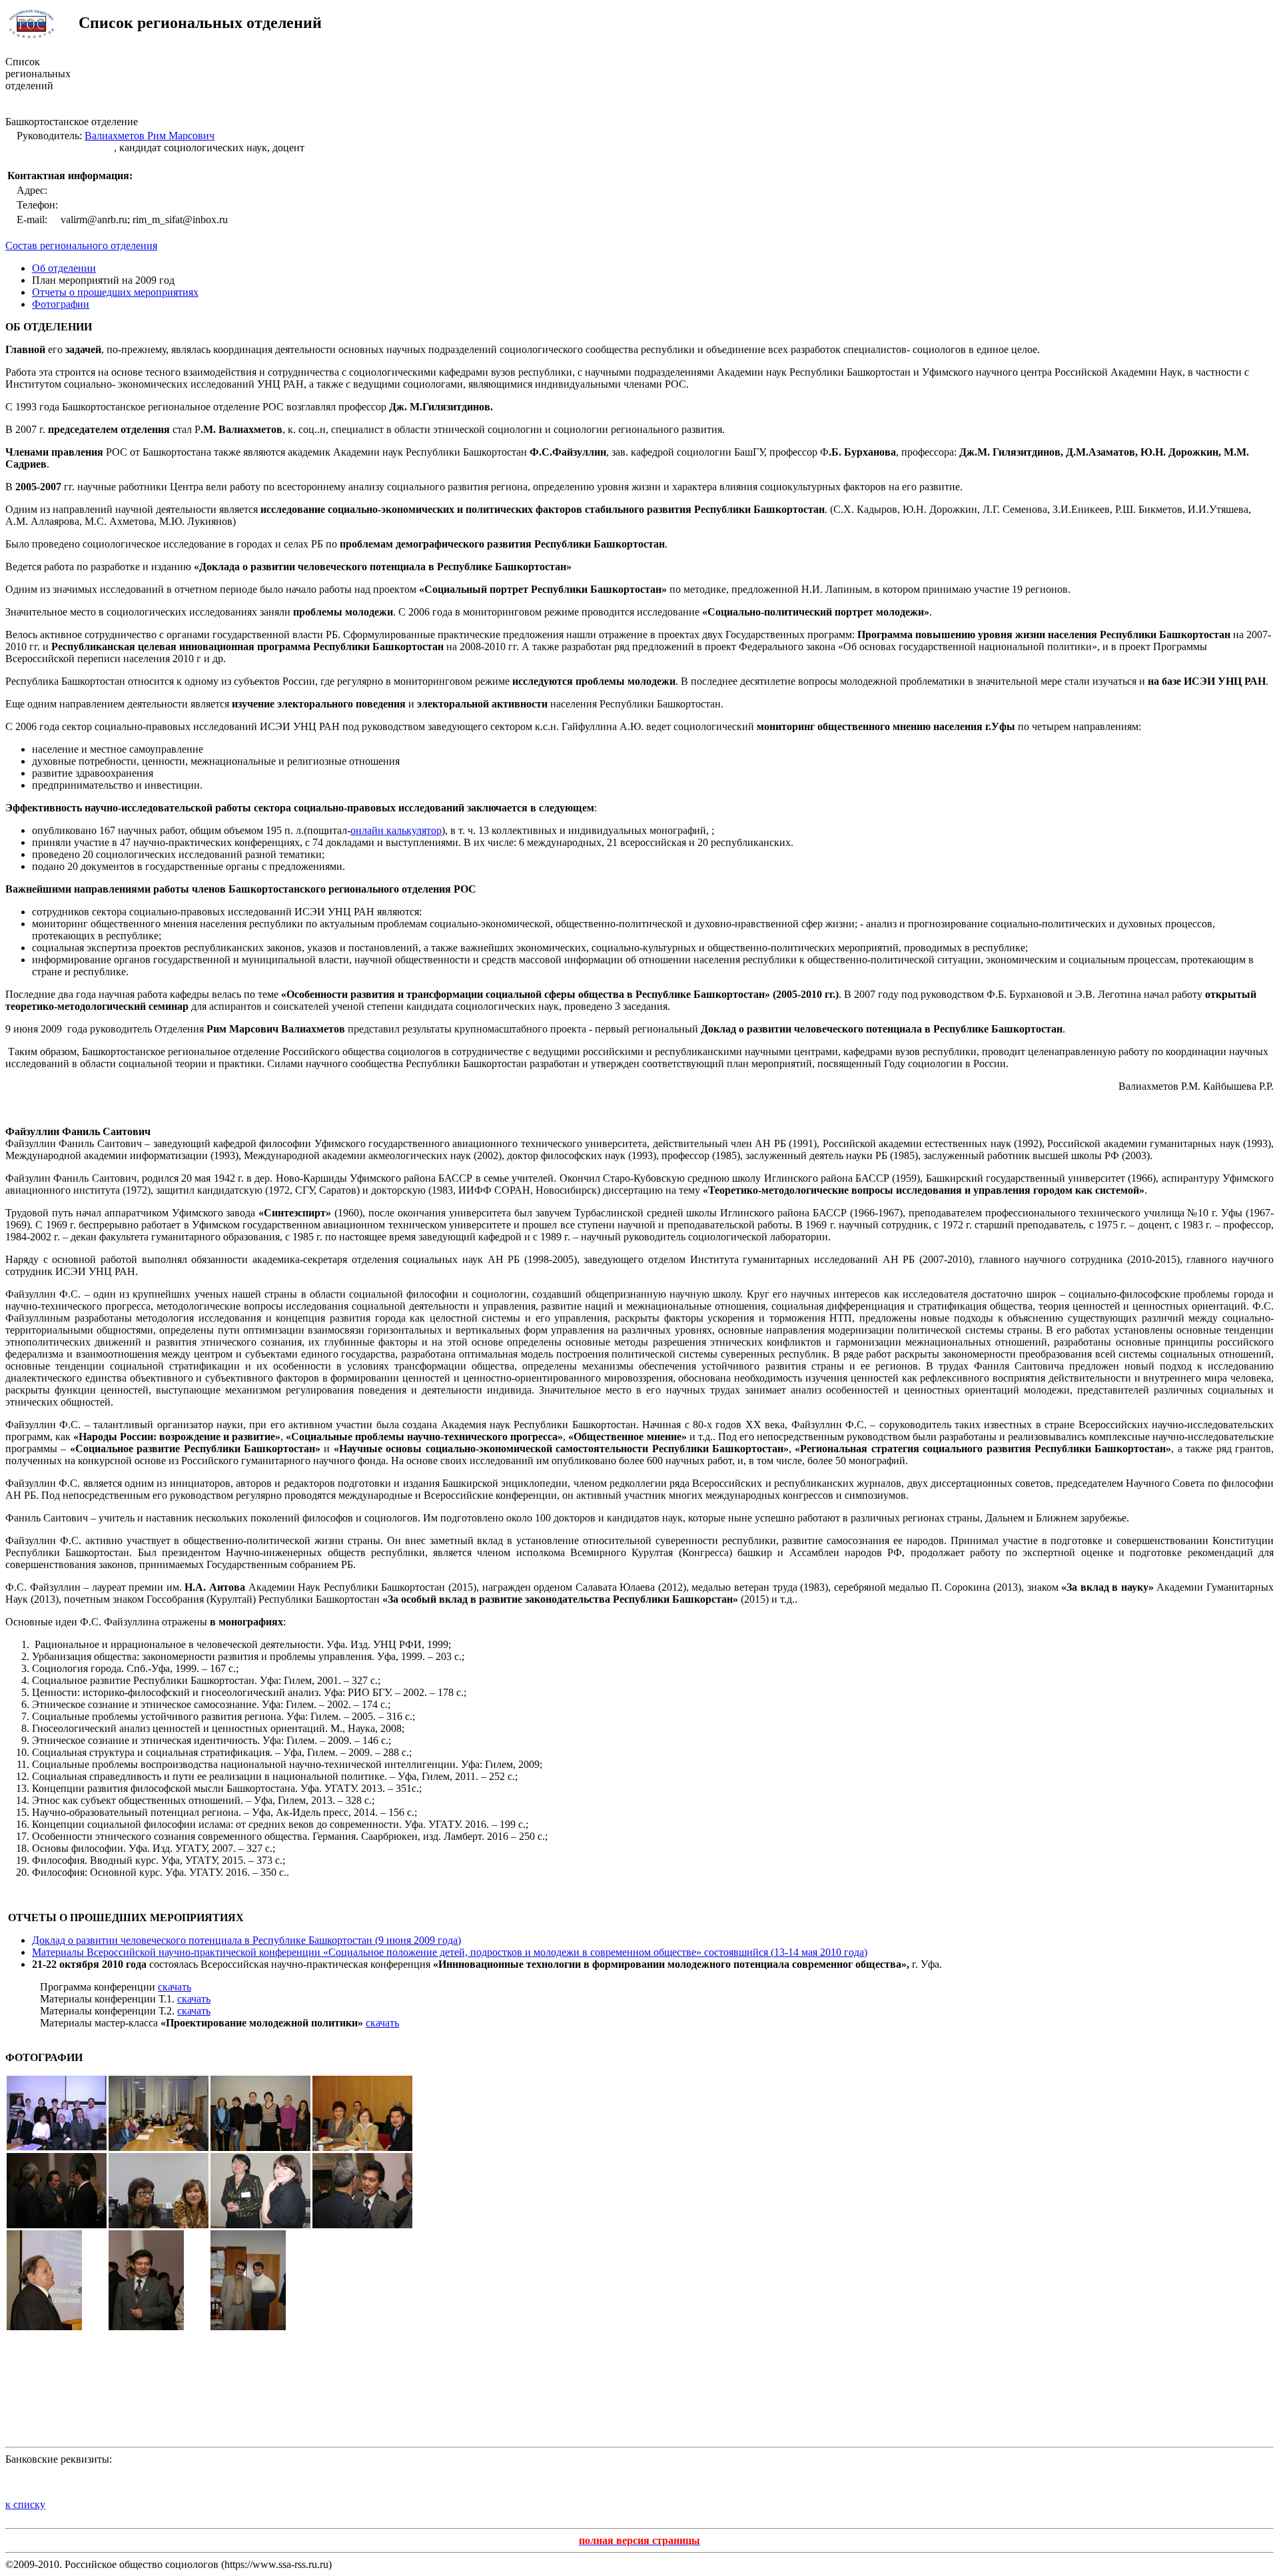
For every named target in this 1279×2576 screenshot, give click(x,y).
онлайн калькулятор (396, 830)
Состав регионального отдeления (81, 245)
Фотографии (61, 304)
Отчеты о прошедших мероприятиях (115, 292)
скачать (175, 1987)
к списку (25, 2504)
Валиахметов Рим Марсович (150, 136)
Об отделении (64, 268)
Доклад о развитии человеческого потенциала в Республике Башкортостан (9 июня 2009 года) (246, 1940)
